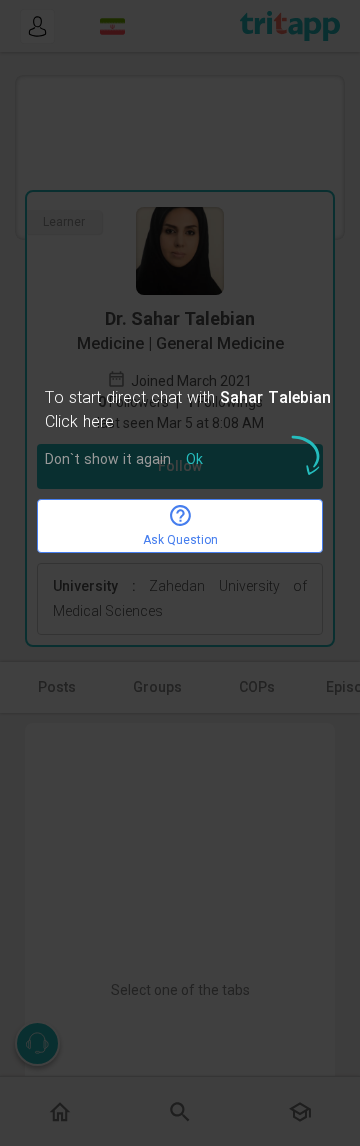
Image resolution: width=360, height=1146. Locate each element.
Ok (194, 460)
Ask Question (180, 540)
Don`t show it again (108, 460)
